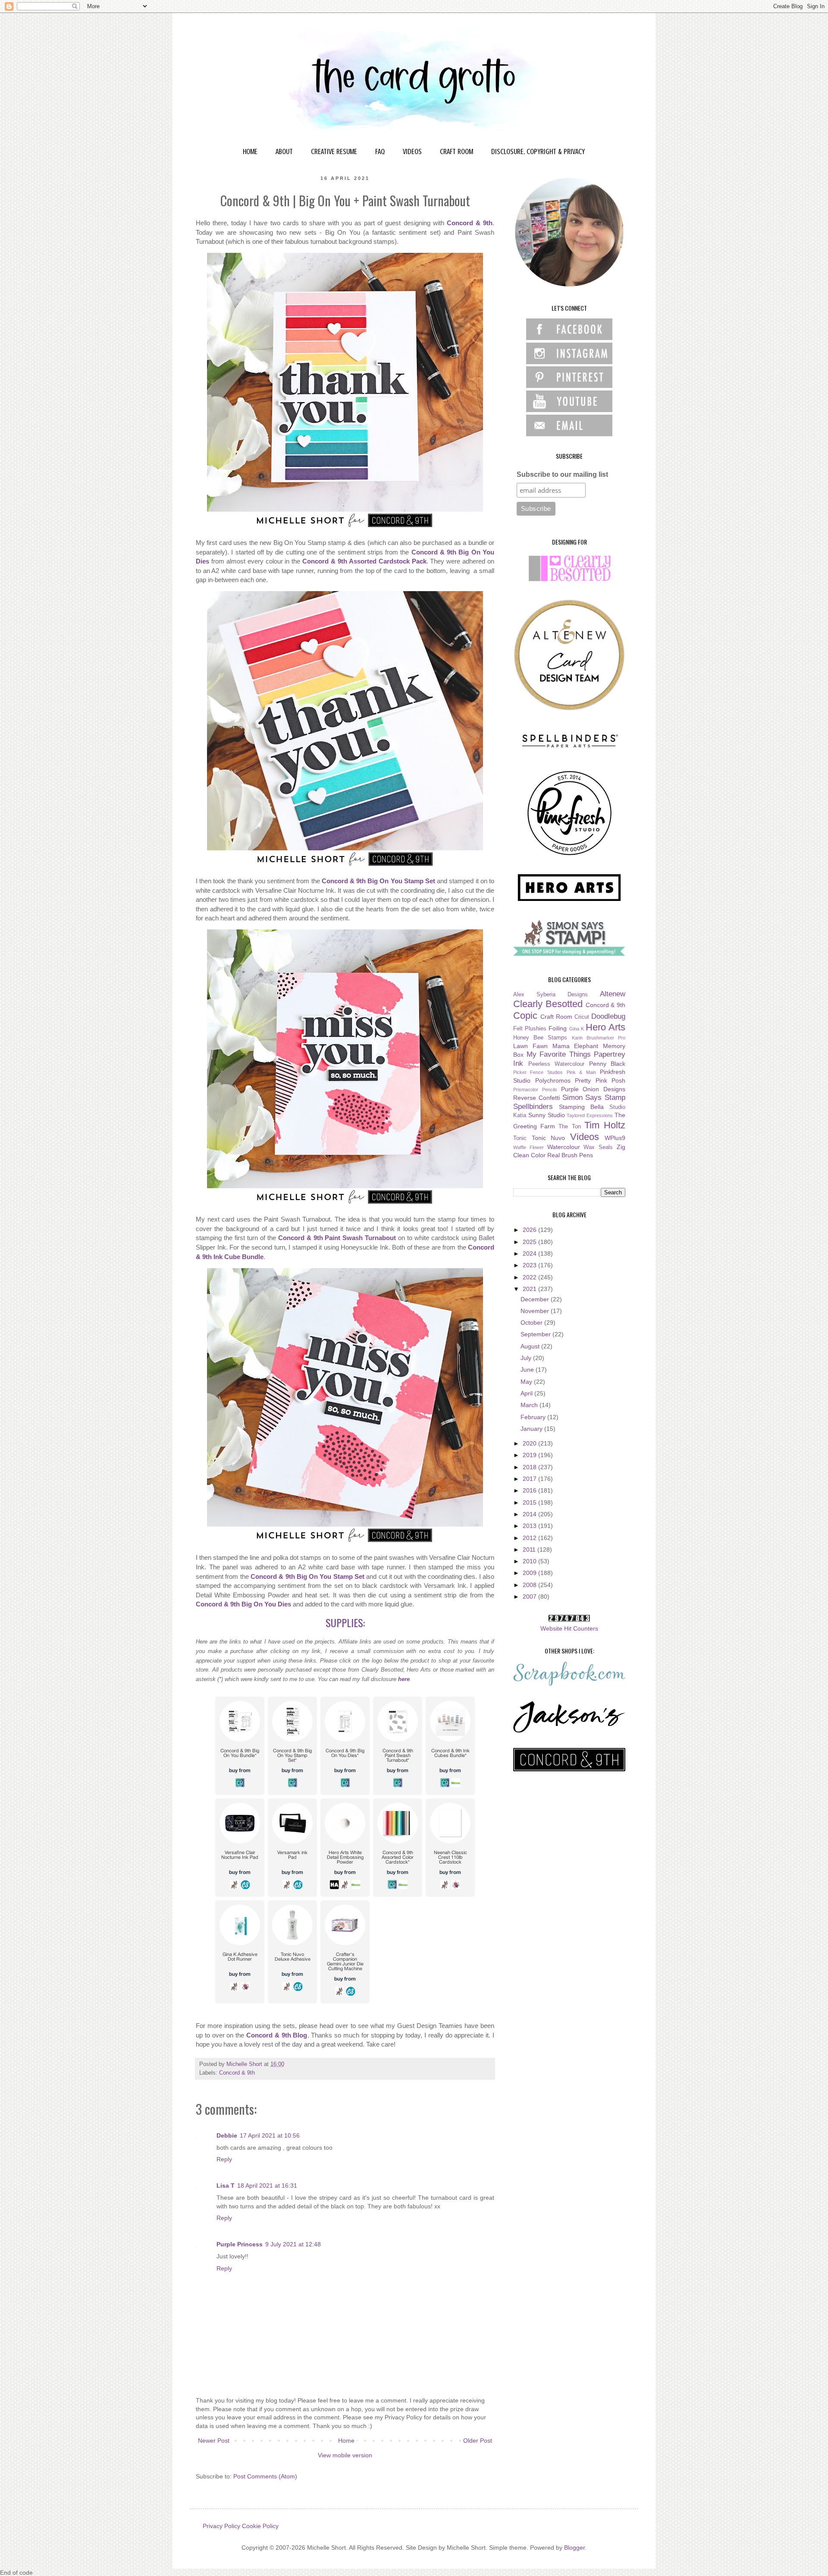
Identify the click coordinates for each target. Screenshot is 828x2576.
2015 (530, 1502)
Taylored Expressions (590, 1115)
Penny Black (607, 1064)
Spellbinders (533, 1107)
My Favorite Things (559, 1054)
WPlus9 (615, 1138)
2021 (530, 1289)
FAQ (380, 151)
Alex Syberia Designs (550, 995)
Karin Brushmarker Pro (599, 1038)
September (536, 1334)
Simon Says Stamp (594, 1097)
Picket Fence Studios (538, 1072)
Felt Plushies (530, 1029)
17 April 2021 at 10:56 (270, 2135)
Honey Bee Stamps (540, 1038)
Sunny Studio (547, 1115)
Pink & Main (582, 1072)
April (527, 1393)
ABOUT (284, 151)
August (531, 1346)
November (536, 1311)
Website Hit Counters (569, 1628)
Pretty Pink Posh (600, 1080)
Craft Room (556, 1017)
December (536, 1299)
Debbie (227, 2135)
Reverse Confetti (536, 1098)
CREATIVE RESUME (334, 151)
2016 (530, 1490)
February (534, 1417)
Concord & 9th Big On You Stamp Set (378, 881)
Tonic (520, 1138)
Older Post (478, 2441)
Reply (224, 2159)
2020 (530, 1443)
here (404, 1679)
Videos (585, 1137)
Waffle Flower (528, 1147)
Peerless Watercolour (557, 1064)
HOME (250, 151)
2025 (530, 1242)
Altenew (613, 994)
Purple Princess (240, 2244)
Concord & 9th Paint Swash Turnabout (337, 1238)
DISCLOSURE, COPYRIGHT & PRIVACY (538, 151)
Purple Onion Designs (593, 1089)
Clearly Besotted (548, 1004)
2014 (530, 1514)
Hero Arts (605, 1027)
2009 (530, 1573)
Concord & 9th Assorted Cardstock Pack (364, 561)
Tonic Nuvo (549, 1138)
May (527, 1382)
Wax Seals (598, 1147)
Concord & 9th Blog (277, 2035)
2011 (530, 1549)
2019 (530, 1455)
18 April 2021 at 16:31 (267, 2186)
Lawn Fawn (530, 1046)
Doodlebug (608, 1016)
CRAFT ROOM (456, 151)
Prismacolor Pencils (535, 1090)
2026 (530, 1230)
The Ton (569, 1127)
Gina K (577, 1029)
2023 (530, 1265)
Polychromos (553, 1080)
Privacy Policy (221, 2526)
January (532, 1429)
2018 (530, 1467)
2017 (530, 1479)
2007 (530, 1597)
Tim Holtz (605, 1125)
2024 (530, 1253)
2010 (530, 1561)
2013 (530, 1526)
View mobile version (345, 2455)
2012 (530, 1538)
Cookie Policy (260, 2526)
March (530, 1405)
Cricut (582, 1017)
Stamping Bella (581, 1107)
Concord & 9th (470, 223)
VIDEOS (412, 151)
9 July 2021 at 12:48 (293, 2244)
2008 (530, 1585)
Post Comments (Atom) (265, 2476)
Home (346, 2441)
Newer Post (214, 2441)
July (527, 1358)
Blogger (574, 2548)
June (528, 1370)
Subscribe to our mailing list (562, 474)
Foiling (558, 1028)
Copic (525, 1016)
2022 (530, 1277)
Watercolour (564, 1147)
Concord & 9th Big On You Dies (243, 1604)
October (532, 1323)
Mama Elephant (576, 1046)
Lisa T (226, 2186)
